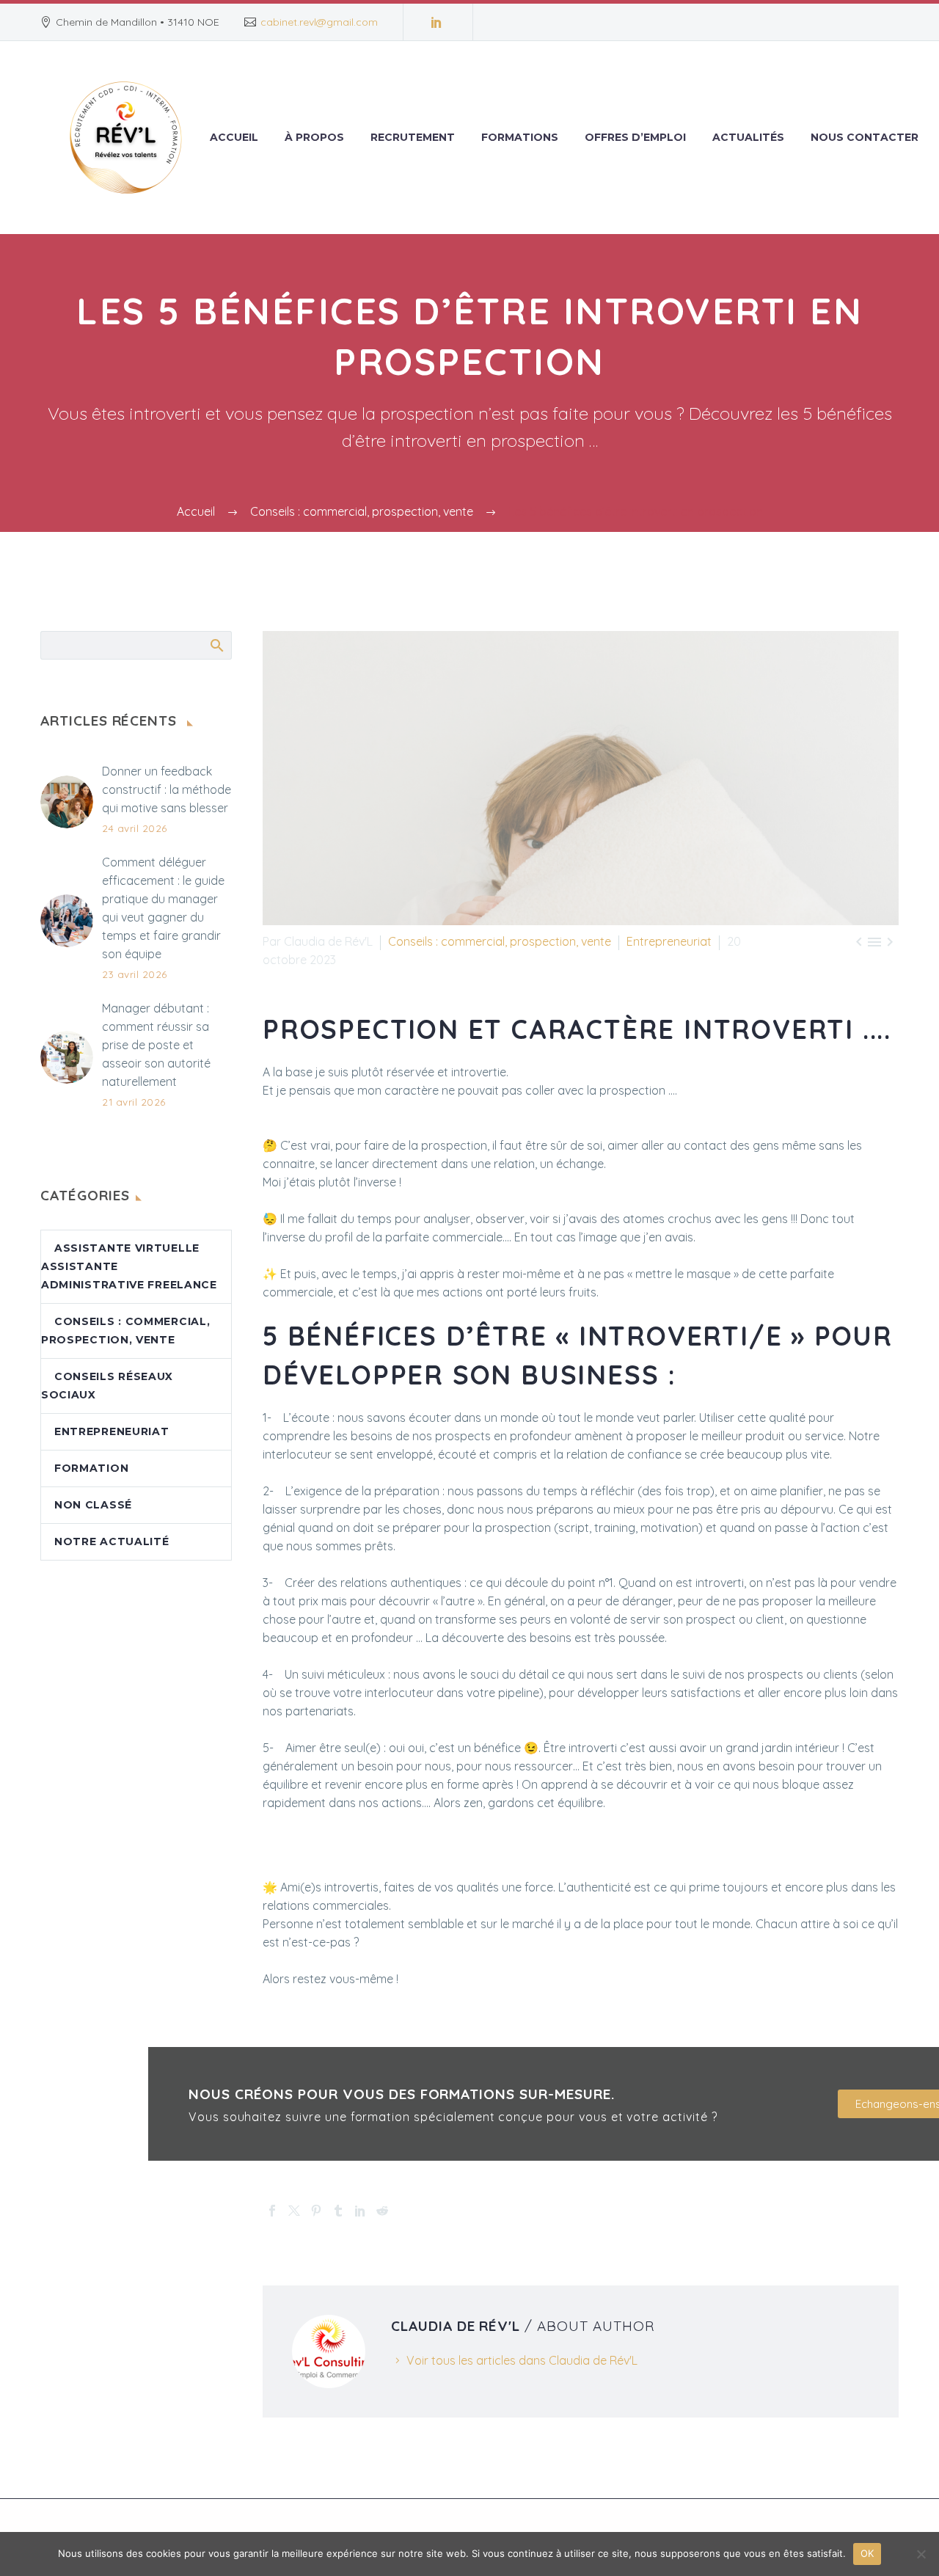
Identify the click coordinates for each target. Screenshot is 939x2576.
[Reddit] (382, 2211)
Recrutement (413, 137)
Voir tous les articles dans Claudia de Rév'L (522, 2360)
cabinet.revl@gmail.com (319, 22)
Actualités (748, 137)
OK (867, 2553)
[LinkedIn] (436, 22)
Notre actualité (112, 1541)
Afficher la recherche (216, 645)
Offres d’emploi (635, 137)
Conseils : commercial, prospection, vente (500, 941)
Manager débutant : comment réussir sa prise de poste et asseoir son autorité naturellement (156, 1045)
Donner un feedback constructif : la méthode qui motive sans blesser (167, 789)
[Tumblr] (338, 2211)
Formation (91, 1468)
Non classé (93, 1505)
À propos (314, 137)
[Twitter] (294, 2211)
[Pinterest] (316, 2211)
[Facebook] (272, 2211)
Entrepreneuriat (669, 941)
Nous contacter (865, 137)
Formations (520, 137)
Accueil (234, 137)
